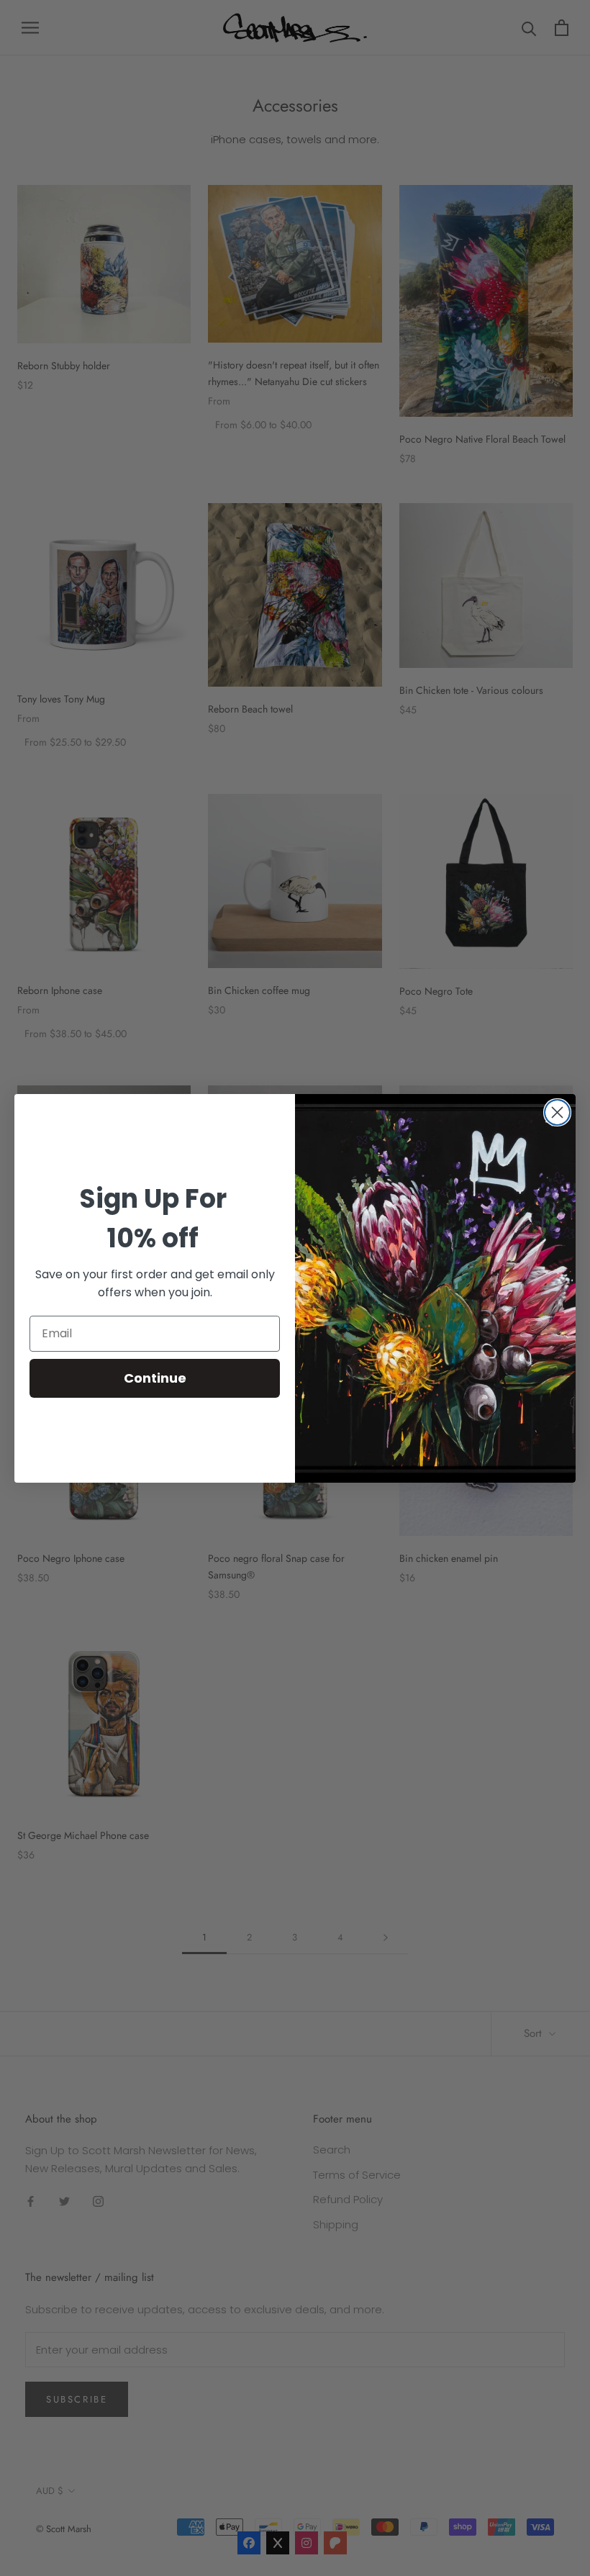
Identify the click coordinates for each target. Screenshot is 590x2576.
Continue (155, 1378)
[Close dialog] (557, 1112)
